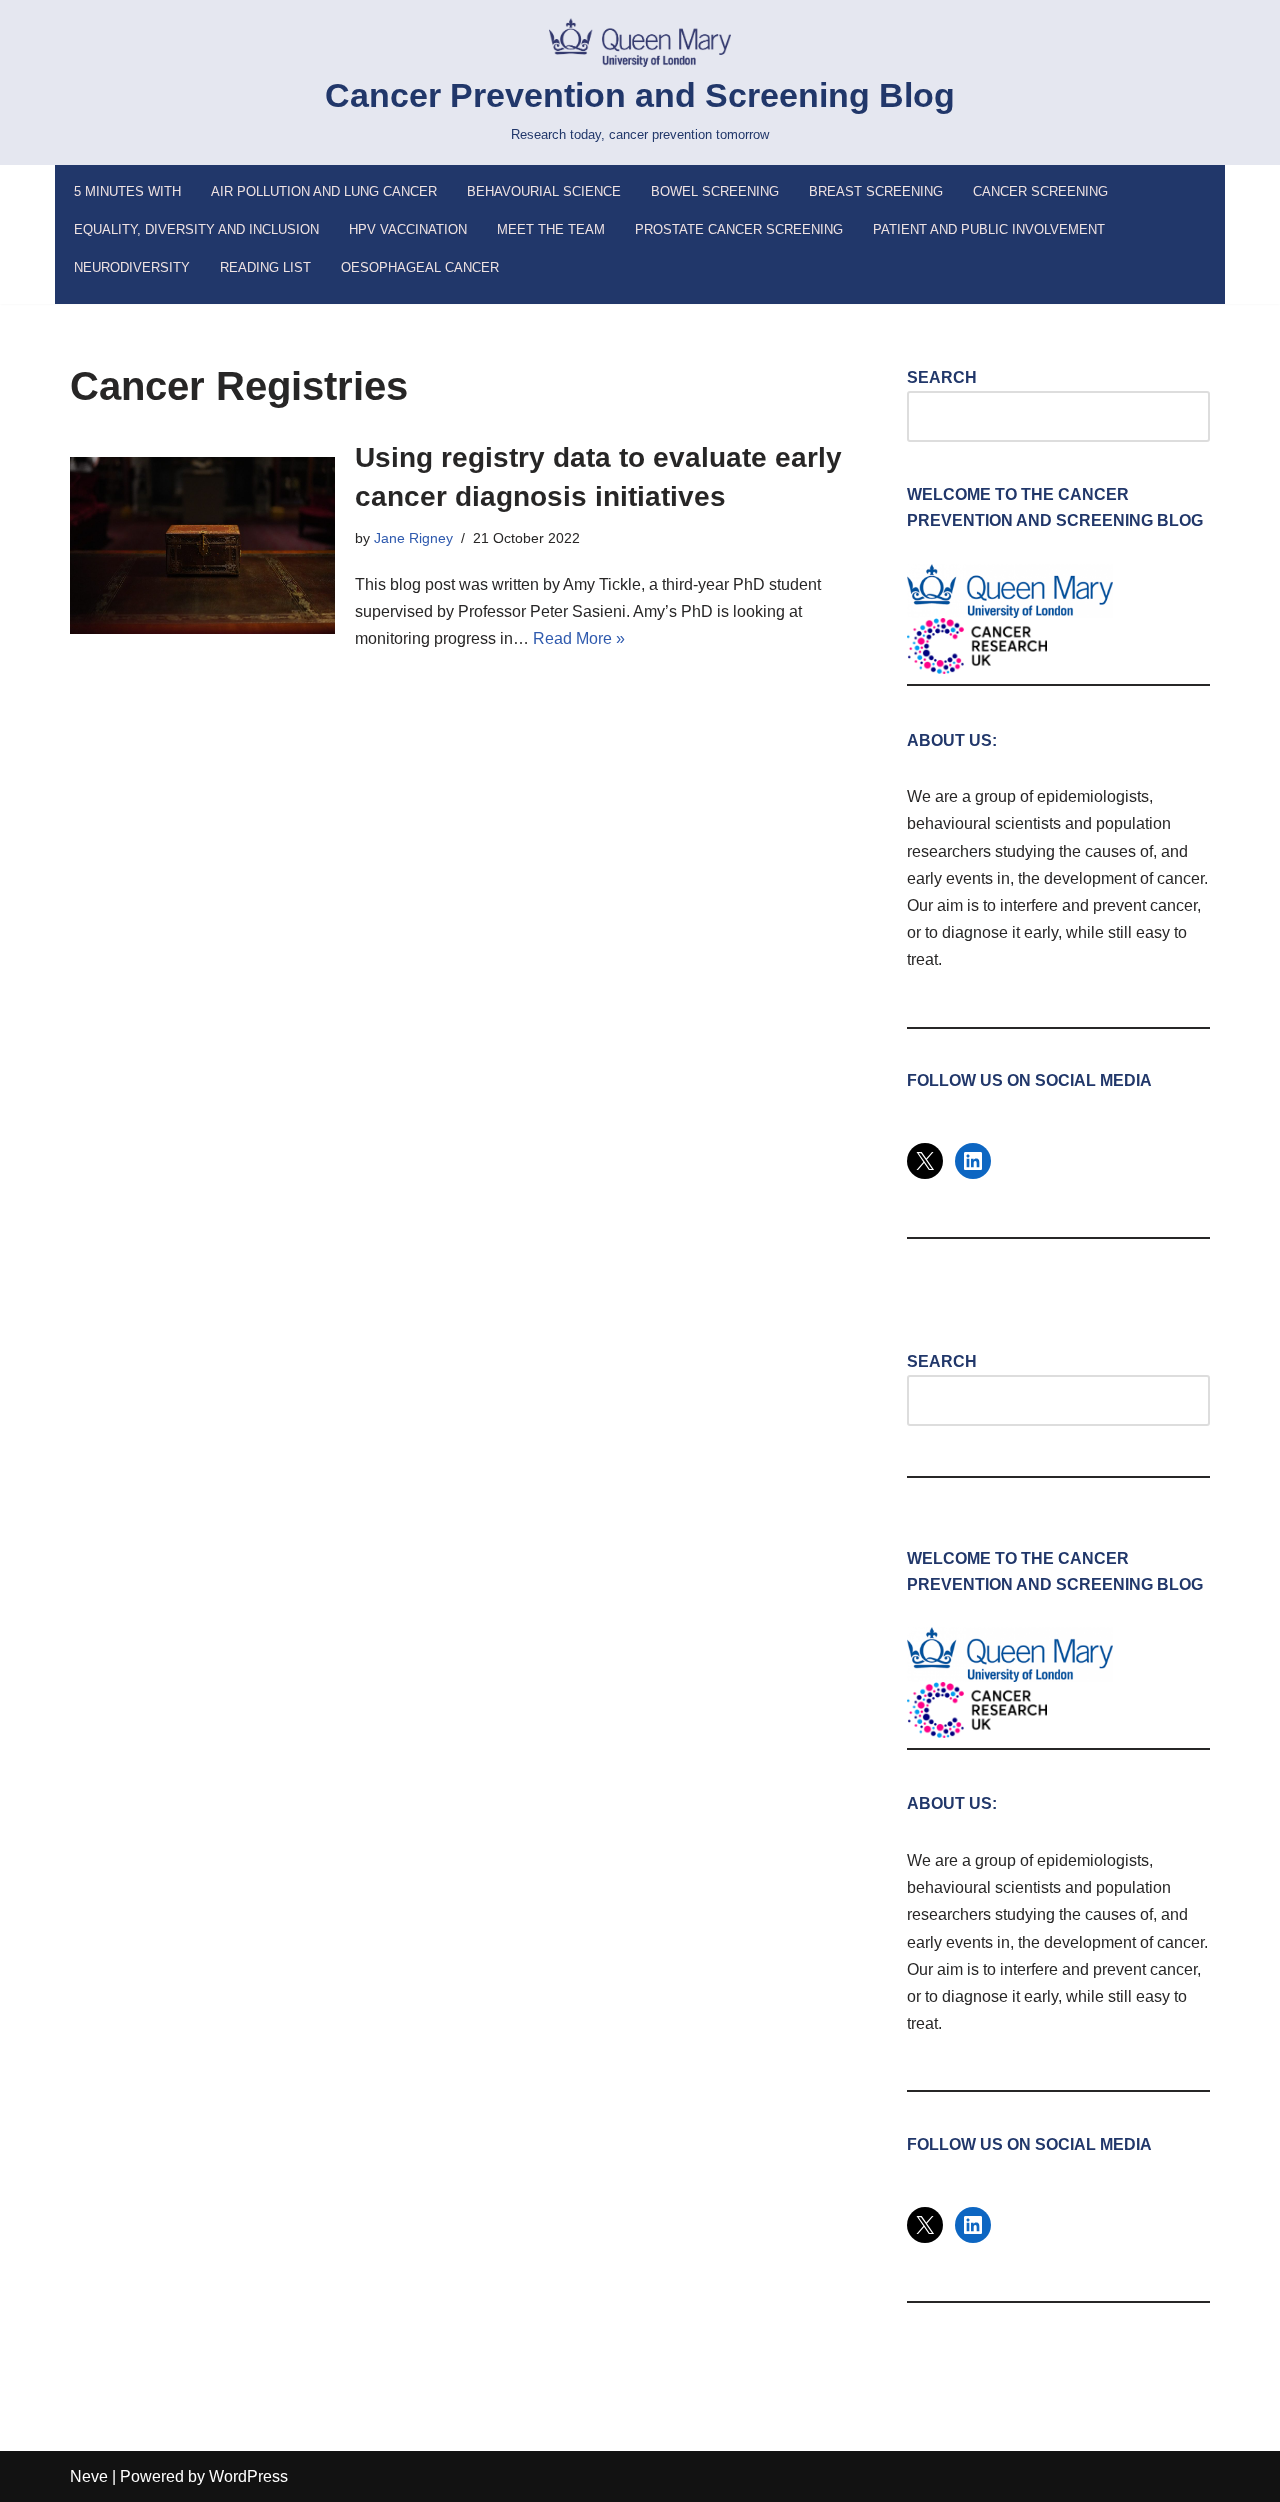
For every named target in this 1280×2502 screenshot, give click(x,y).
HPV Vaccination (408, 229)
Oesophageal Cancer (420, 267)
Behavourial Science (544, 191)
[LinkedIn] (973, 1161)
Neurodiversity (132, 267)
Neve (89, 2476)
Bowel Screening (715, 191)
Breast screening (876, 191)
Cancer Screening (1040, 191)
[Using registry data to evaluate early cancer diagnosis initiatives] (202, 545)
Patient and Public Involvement (989, 229)
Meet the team (551, 229)
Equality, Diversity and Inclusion (196, 229)
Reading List (265, 267)
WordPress (248, 2476)
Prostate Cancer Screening (739, 229)
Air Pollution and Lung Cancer (324, 191)
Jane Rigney (413, 538)
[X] (925, 1161)
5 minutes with (127, 191)
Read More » (579, 638)
